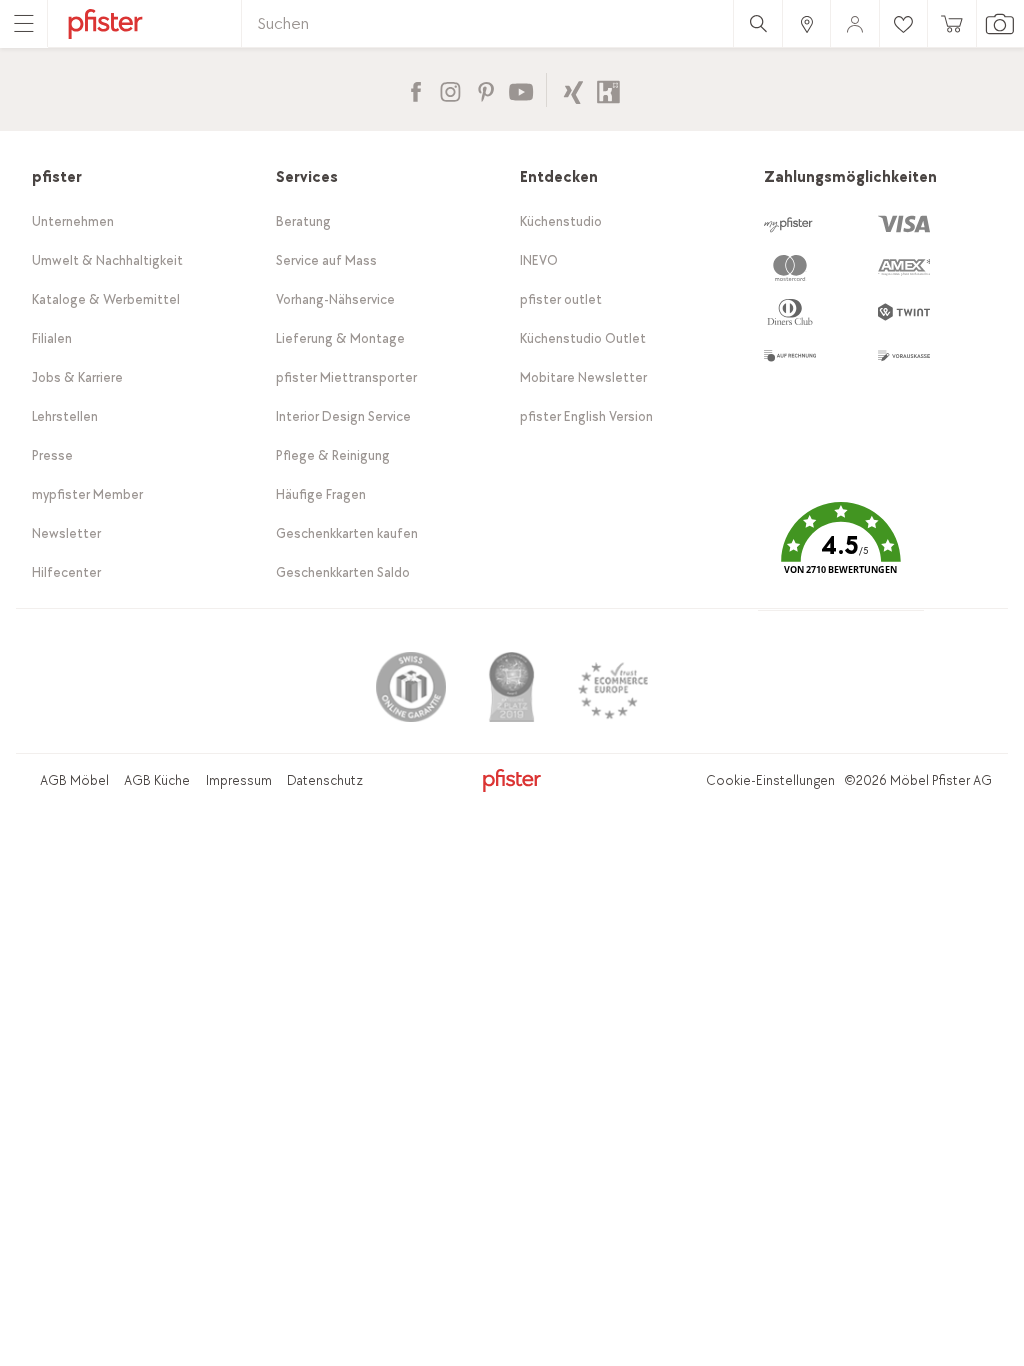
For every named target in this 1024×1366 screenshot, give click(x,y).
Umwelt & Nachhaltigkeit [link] (107, 260)
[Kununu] (608, 89)
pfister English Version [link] (586, 416)
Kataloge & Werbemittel (106, 299)
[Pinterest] (485, 89)
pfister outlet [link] (561, 299)
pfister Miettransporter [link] (346, 377)
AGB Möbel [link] (74, 780)
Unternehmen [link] (73, 221)
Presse (52, 455)
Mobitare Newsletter (583, 377)
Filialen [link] (52, 338)
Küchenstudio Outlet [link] (583, 338)
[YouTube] (520, 89)
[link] (806, 23)
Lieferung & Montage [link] (340, 338)
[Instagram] (450, 89)
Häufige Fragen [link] (321, 494)
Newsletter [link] (66, 533)
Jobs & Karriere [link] (77, 377)
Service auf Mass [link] (326, 260)
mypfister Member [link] (87, 494)
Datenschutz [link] (325, 780)
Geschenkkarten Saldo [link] (343, 572)
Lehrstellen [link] (65, 416)
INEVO (539, 260)
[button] (841, 552)
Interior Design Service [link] (343, 416)
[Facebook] (415, 89)
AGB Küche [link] (157, 780)
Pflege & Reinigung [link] (333, 455)
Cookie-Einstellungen (770, 780)
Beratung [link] (303, 221)
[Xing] (573, 89)
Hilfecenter (66, 572)
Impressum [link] (239, 780)
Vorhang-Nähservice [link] (335, 299)
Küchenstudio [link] (561, 221)
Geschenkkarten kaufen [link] (347, 533)
